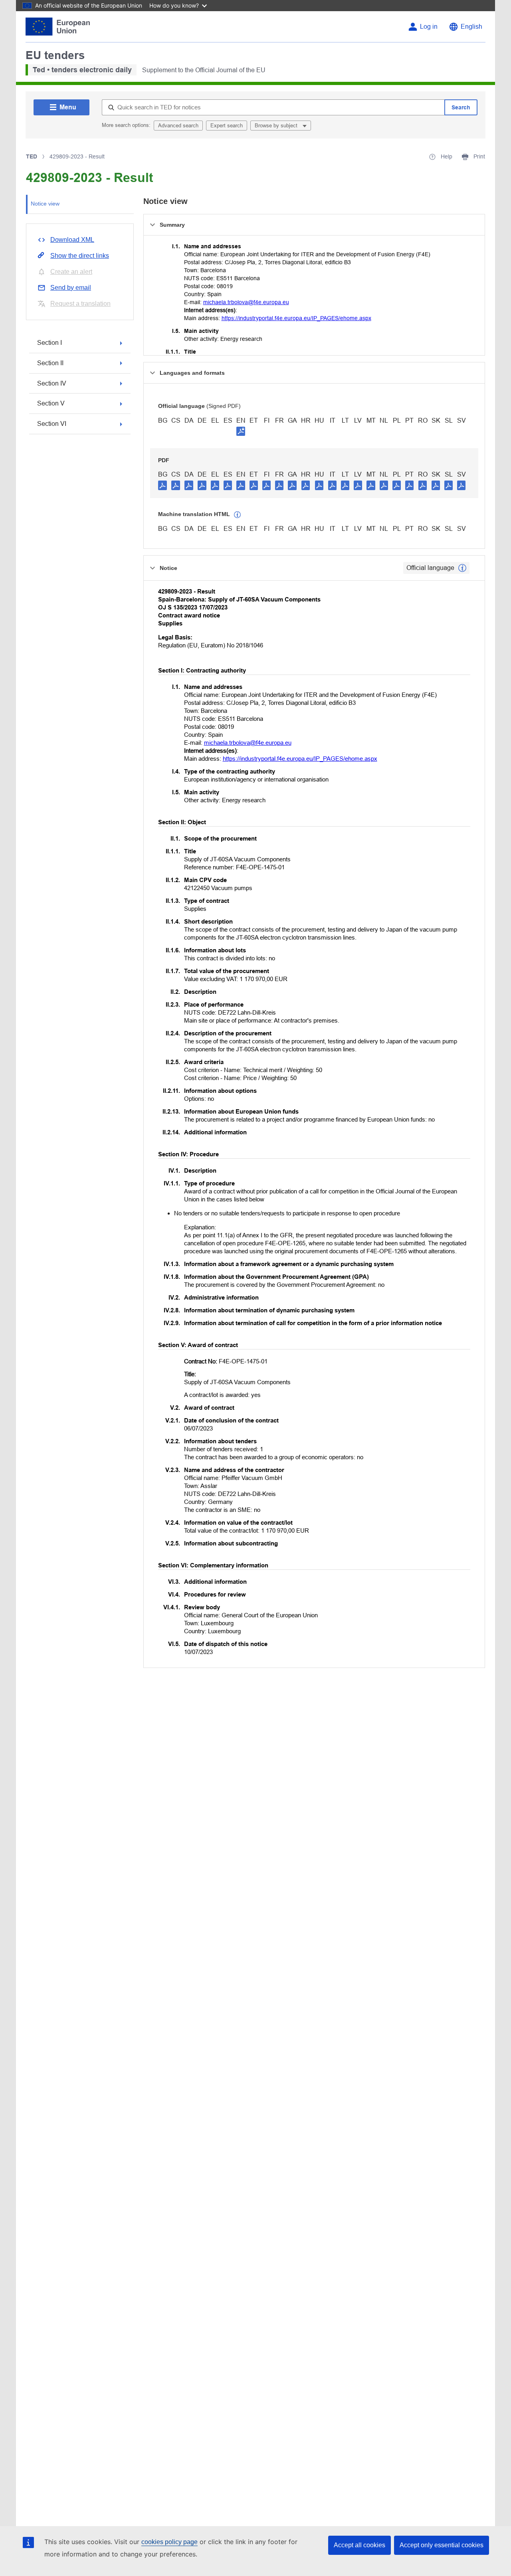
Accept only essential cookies (442, 2545)
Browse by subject (277, 126)
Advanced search (178, 126)
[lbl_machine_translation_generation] (238, 515)
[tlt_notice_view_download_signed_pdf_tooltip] (241, 431)
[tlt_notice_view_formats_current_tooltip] (462, 568)
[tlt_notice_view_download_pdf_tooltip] (162, 485)
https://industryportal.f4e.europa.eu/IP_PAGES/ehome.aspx (296, 318)
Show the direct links (80, 256)
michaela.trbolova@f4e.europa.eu (246, 302)
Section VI (52, 424)
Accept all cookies (359, 2545)
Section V (51, 403)
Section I (50, 343)
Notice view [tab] (45, 204)
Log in (429, 27)
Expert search (227, 126)
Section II (50, 363)
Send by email (71, 288)
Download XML (72, 240)
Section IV (52, 383)
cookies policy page (169, 2542)
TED (32, 156)
